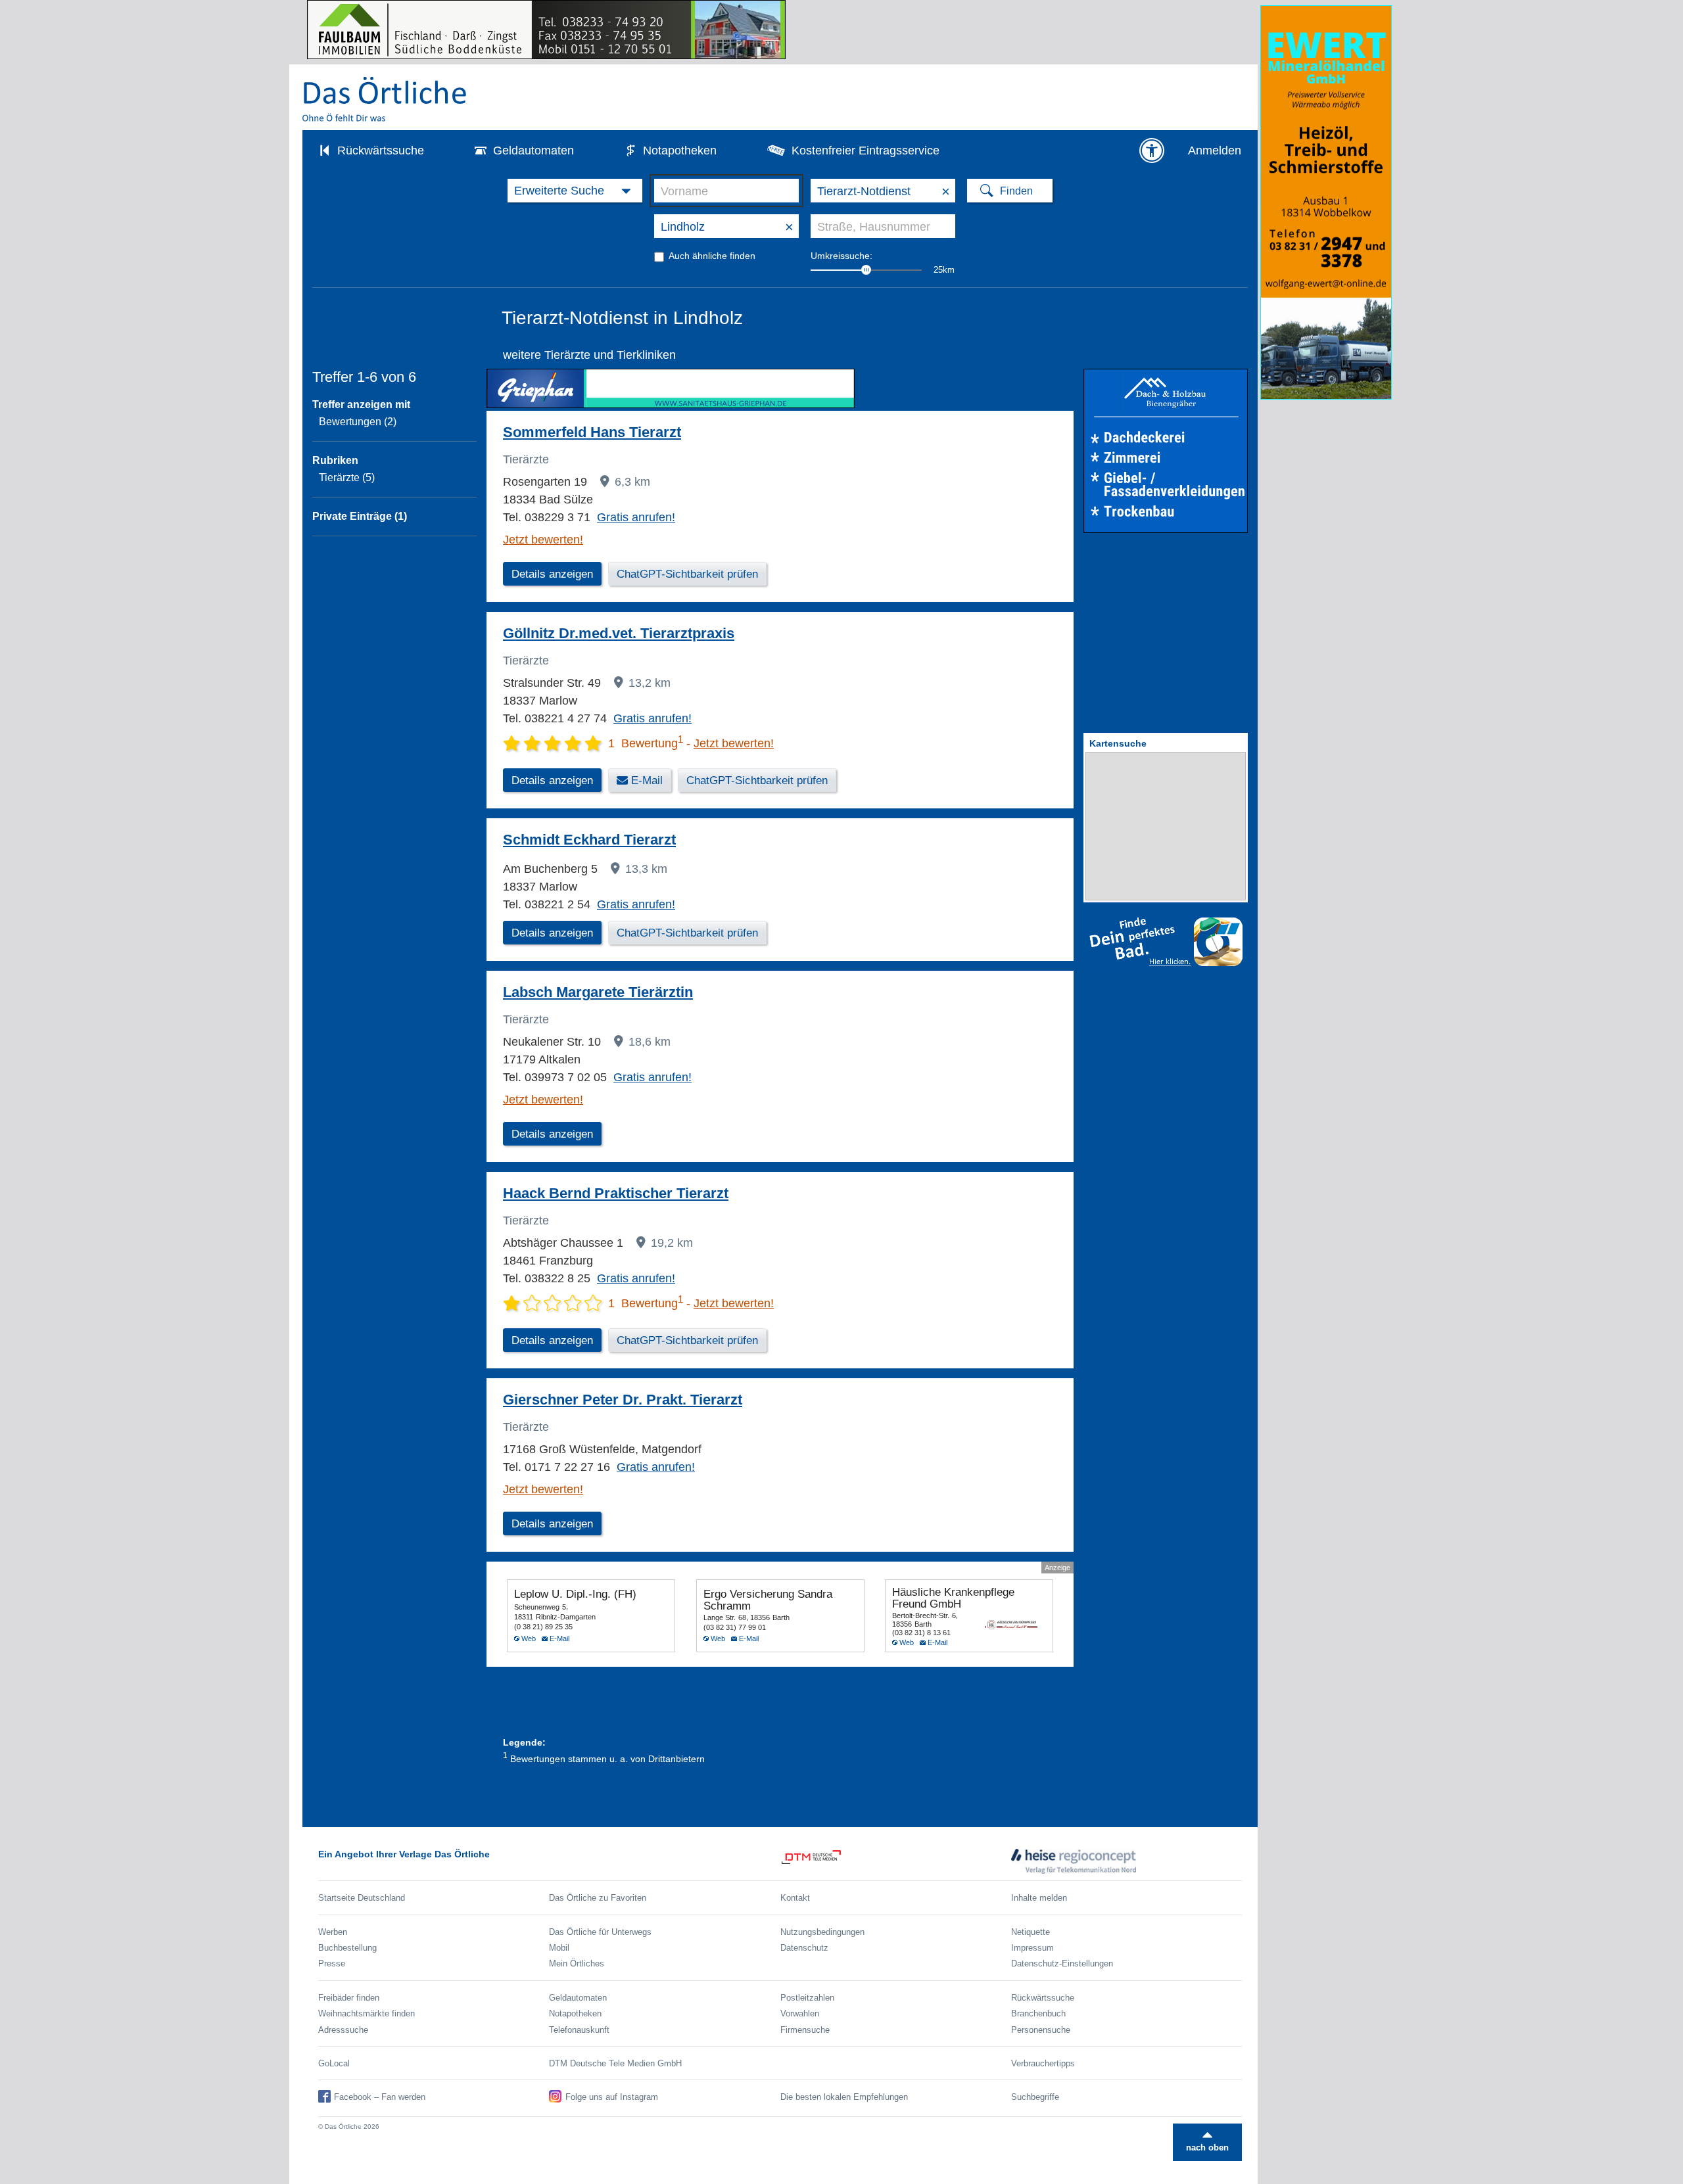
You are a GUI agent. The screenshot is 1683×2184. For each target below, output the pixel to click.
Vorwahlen (800, 2013)
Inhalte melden (1039, 1898)
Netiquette (1031, 1932)
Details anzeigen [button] (552, 574)
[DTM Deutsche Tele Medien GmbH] (896, 1861)
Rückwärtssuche (381, 151)
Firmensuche (805, 2030)
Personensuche (1041, 2030)
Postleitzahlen (807, 1998)
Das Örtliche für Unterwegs (600, 1932)
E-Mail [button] (647, 780)
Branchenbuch (1038, 2013)
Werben (333, 1932)
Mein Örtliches (577, 1963)
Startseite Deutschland (362, 1898)
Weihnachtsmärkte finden (367, 2013)
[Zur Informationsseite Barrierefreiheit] (1152, 151)
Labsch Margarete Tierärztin (598, 992)
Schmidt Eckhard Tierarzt (589, 840)
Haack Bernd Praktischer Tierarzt (616, 1193)
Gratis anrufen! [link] (636, 517)
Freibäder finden (349, 1998)
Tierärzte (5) (347, 477)
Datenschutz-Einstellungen (1062, 1963)
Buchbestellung (347, 1948)
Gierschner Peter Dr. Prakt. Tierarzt (623, 1400)
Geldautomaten (533, 151)
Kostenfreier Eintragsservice (865, 151)
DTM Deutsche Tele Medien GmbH (615, 2063)
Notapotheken (680, 151)
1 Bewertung (646, 743)
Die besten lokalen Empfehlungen (844, 2097)
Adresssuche (343, 2030)
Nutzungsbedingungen (822, 1932)
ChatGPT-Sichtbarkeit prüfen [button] (687, 574)
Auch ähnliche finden (712, 256)
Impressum (1032, 1948)
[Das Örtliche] (385, 99)
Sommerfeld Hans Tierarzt (592, 432)
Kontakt (795, 1898)
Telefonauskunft (579, 2030)
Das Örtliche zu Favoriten (598, 1898)
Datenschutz (804, 1948)
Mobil (559, 1948)
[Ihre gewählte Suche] (575, 191)
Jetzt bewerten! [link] (543, 540)
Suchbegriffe (1035, 2097)
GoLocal (334, 2063)
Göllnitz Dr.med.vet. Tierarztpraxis (619, 633)
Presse (332, 1963)
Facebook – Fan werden (380, 2097)
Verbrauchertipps (1043, 2063)
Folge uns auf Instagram (612, 2097)
